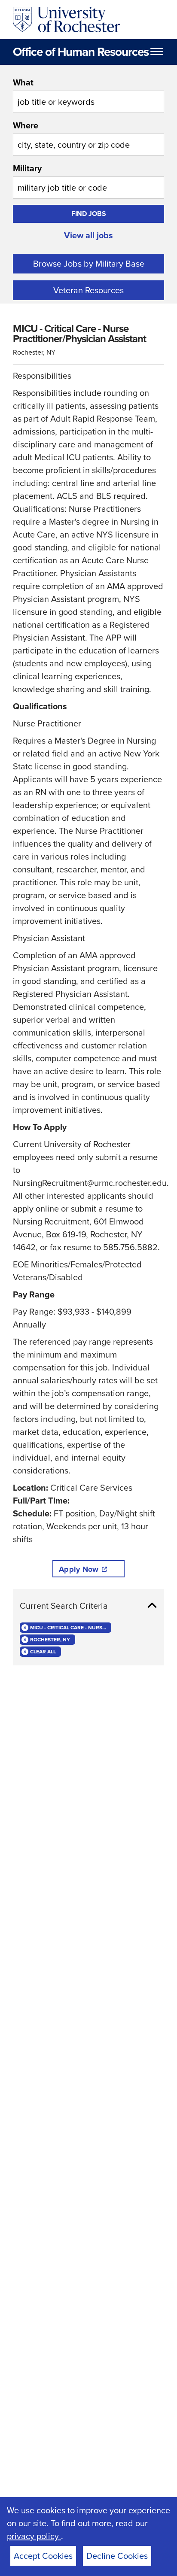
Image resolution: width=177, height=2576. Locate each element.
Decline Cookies (117, 2556)
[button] (88, 1606)
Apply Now (79, 1569)
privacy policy (34, 2536)
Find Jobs (89, 214)
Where (26, 125)
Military (27, 168)
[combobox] (88, 94)
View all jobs (88, 235)
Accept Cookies (43, 2556)
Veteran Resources (88, 290)
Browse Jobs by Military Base (89, 264)
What (23, 82)
